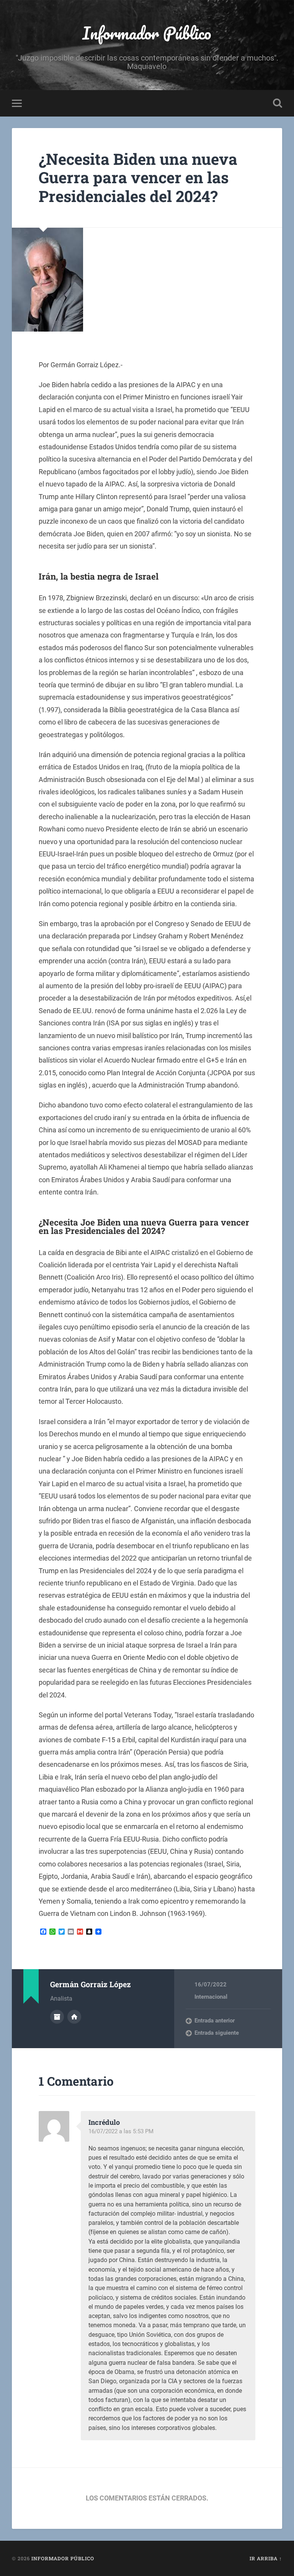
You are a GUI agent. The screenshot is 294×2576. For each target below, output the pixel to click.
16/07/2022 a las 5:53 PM (121, 2131)
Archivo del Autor (57, 2017)
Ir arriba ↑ (266, 2558)
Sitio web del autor (74, 2017)
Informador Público (147, 33)
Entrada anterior (215, 2021)
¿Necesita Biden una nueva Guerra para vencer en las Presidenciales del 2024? (138, 177)
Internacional (211, 1997)
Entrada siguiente (217, 2033)
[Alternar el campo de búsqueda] (278, 103)
